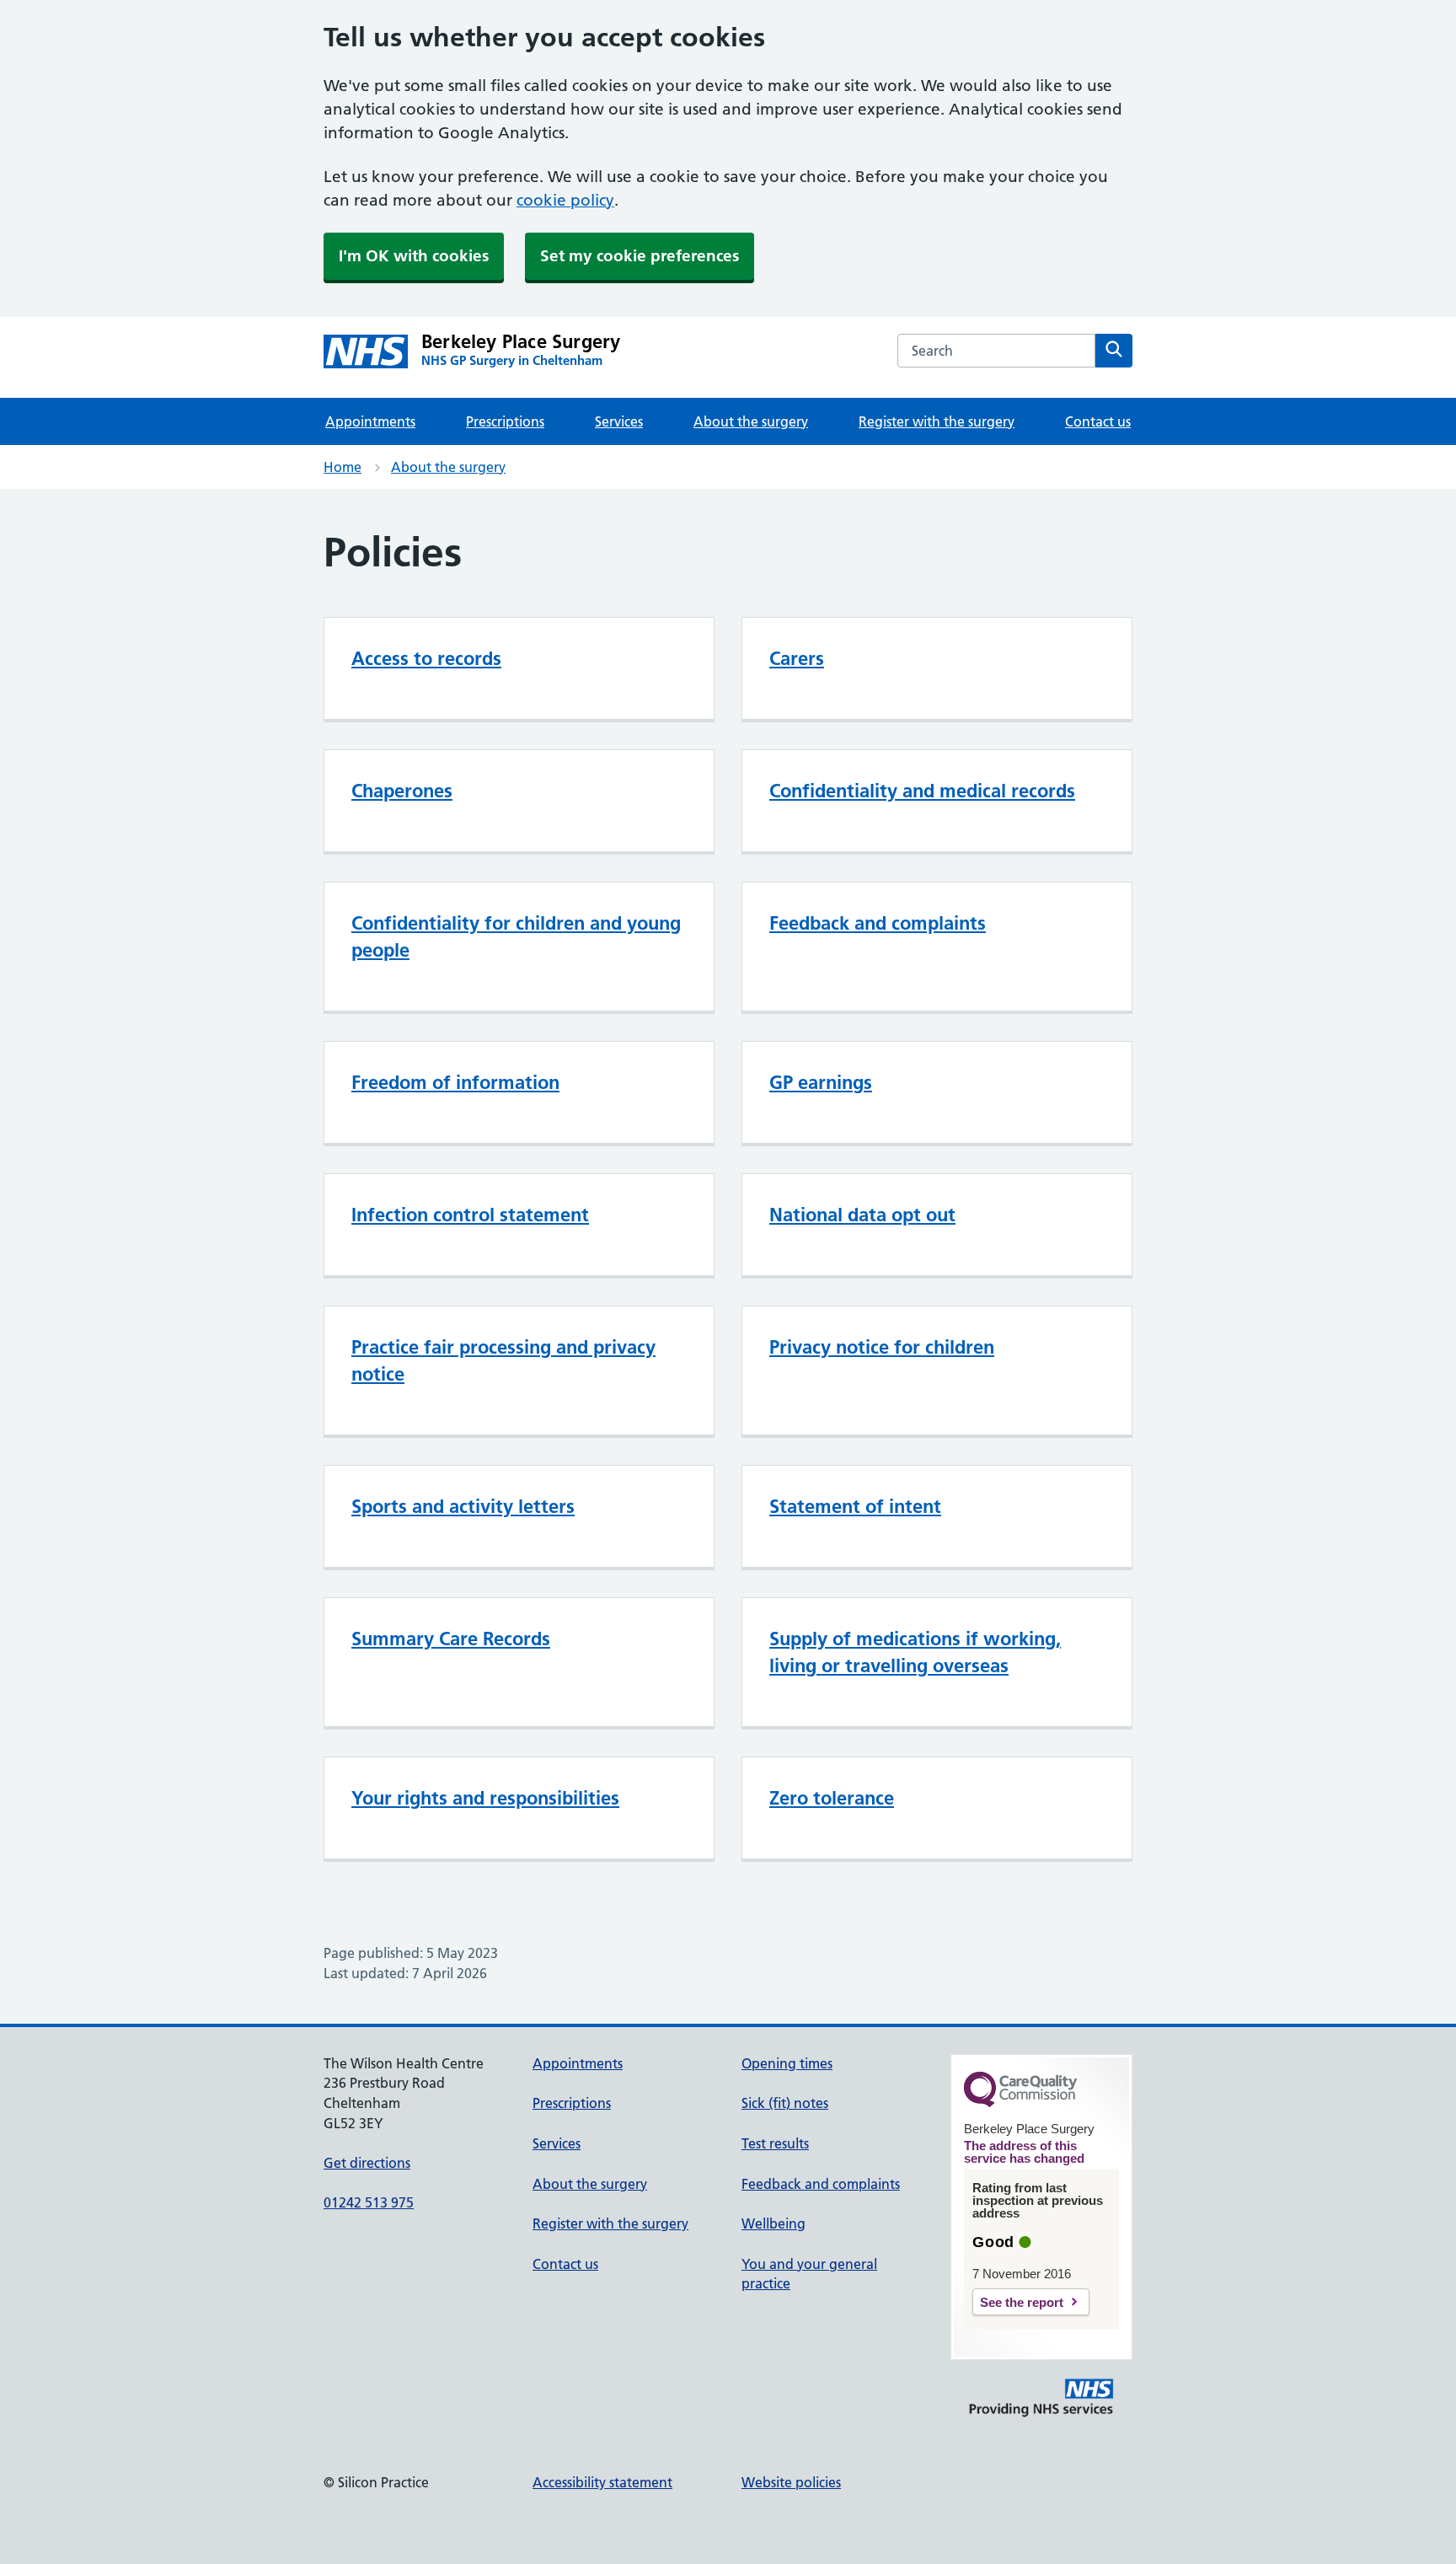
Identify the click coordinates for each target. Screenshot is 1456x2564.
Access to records (426, 658)
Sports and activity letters (463, 1506)
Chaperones (402, 791)
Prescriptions (505, 421)
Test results (775, 2143)
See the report (1022, 2302)
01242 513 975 (369, 2202)
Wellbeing (773, 2223)
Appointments (370, 421)
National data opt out (862, 1215)
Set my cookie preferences (640, 256)
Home (343, 467)
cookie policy (565, 200)
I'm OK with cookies (414, 256)
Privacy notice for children (882, 1347)
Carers (797, 658)
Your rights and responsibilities (485, 1798)
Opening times (787, 2063)
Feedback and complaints (878, 923)
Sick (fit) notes (785, 2103)
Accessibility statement (602, 2482)
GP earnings (821, 1082)
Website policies (791, 2482)
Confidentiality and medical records (922, 791)
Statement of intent (855, 1506)
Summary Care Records (451, 1639)
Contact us (1098, 421)
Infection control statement (470, 1215)
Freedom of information (455, 1082)
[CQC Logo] (1020, 2103)
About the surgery (751, 421)
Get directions (367, 2163)
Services (619, 421)
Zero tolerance (832, 1798)
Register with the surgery (937, 421)
